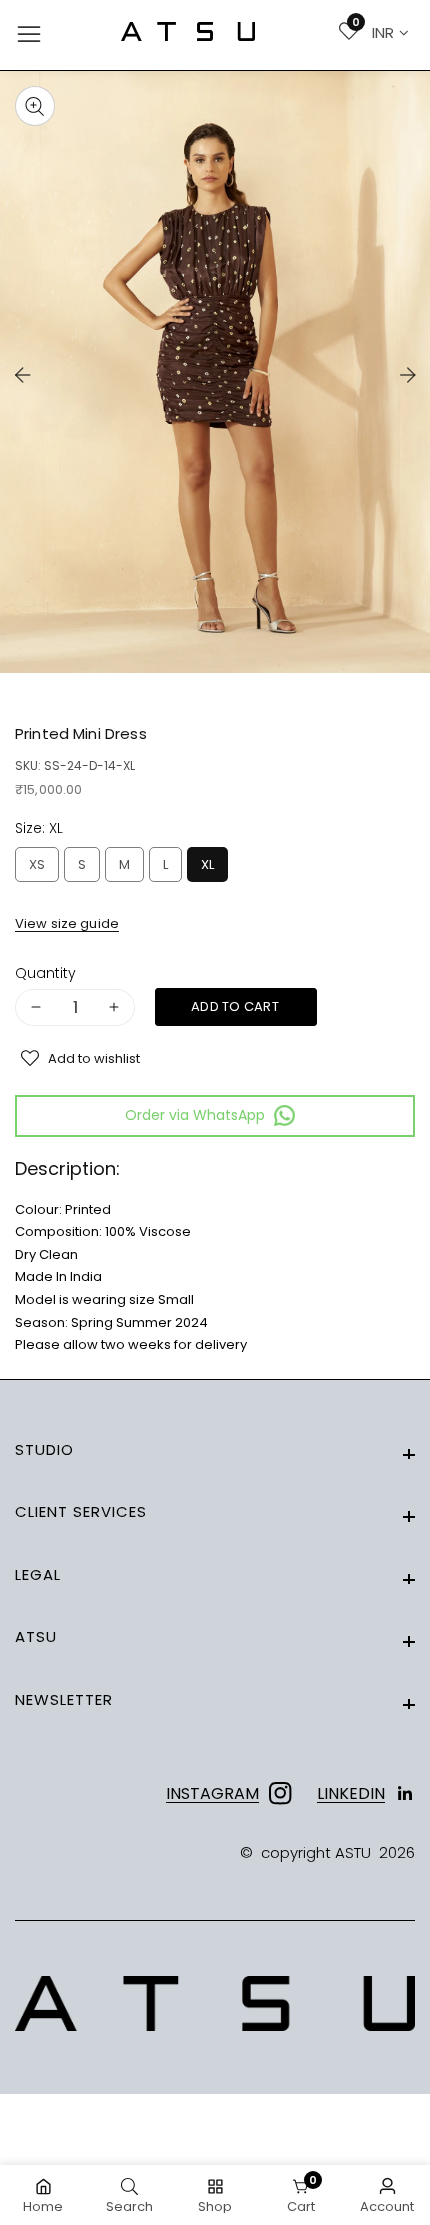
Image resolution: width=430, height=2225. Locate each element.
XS (41, 868)
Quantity (45, 973)
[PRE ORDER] (236, 1007)
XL (210, 868)
